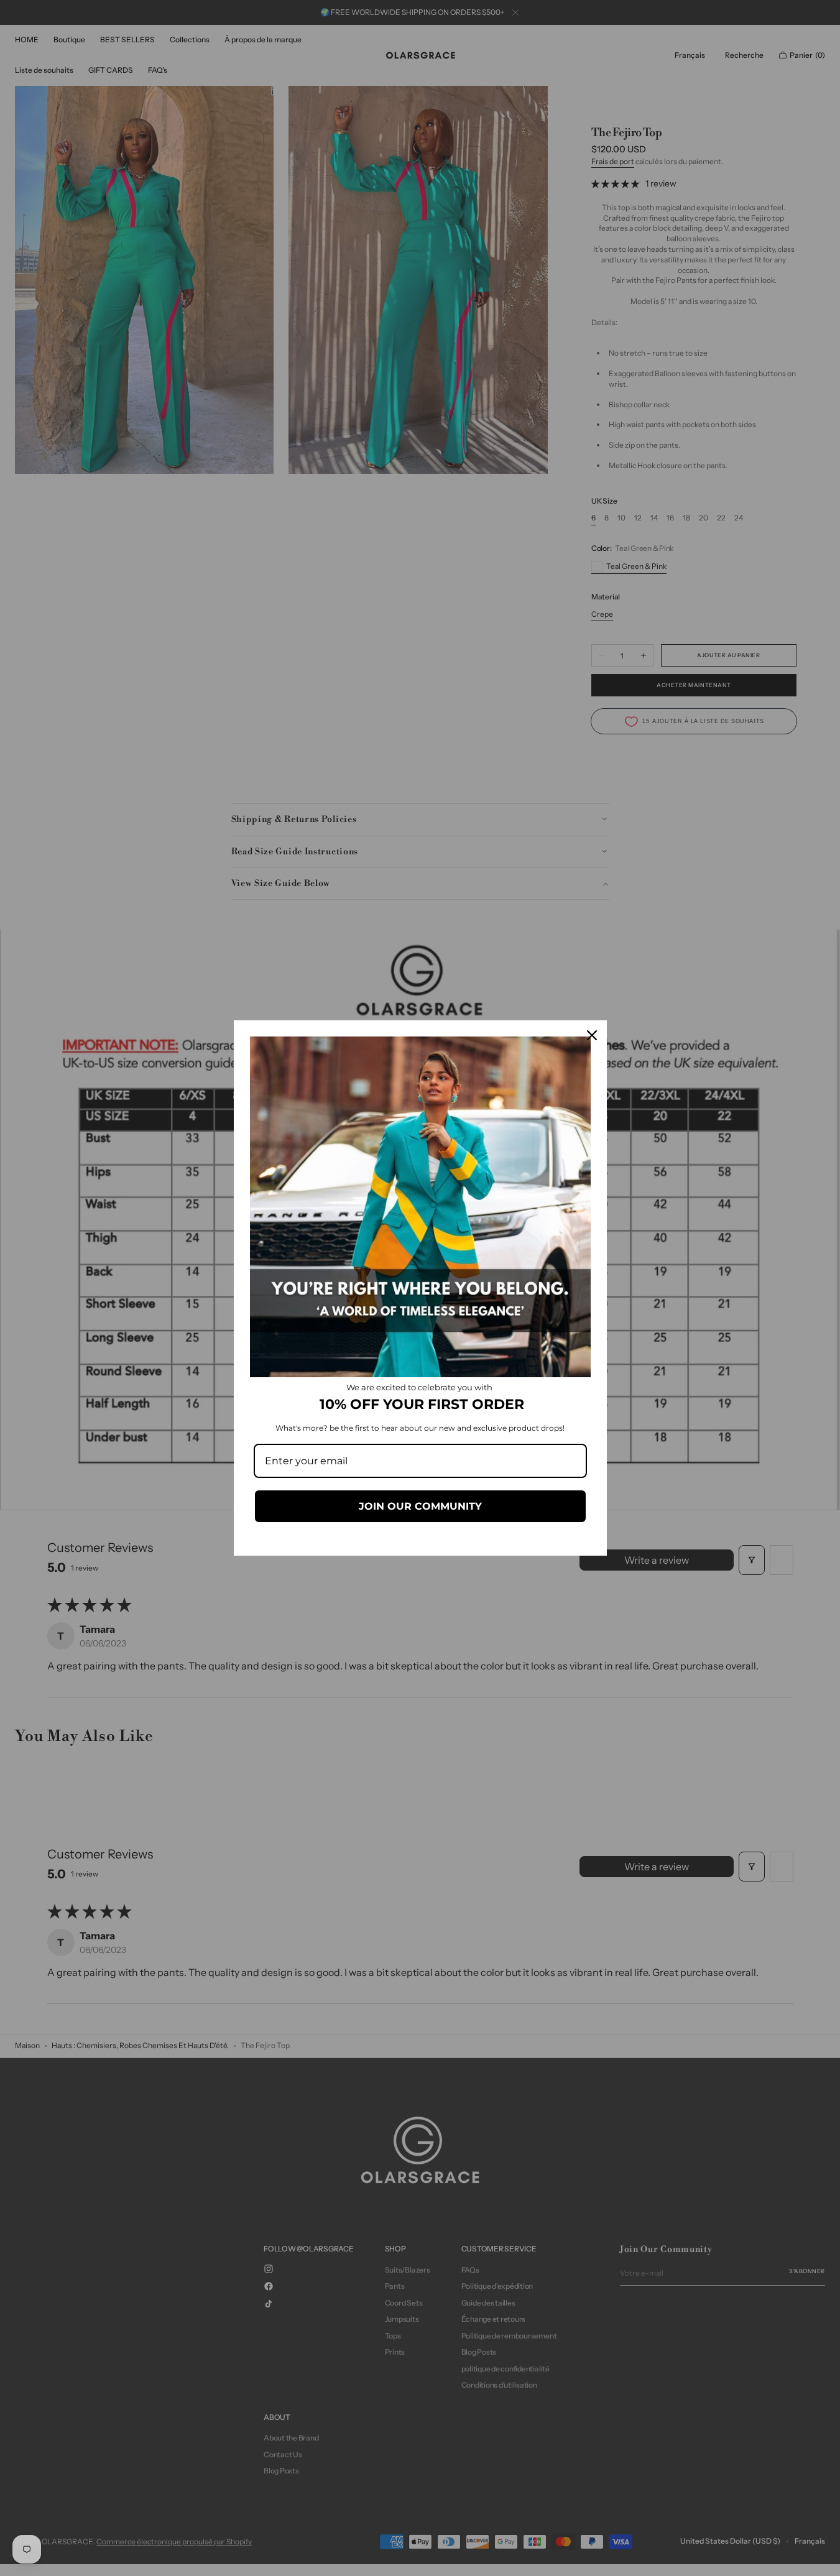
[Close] (592, 1035)
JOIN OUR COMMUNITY (420, 1506)
